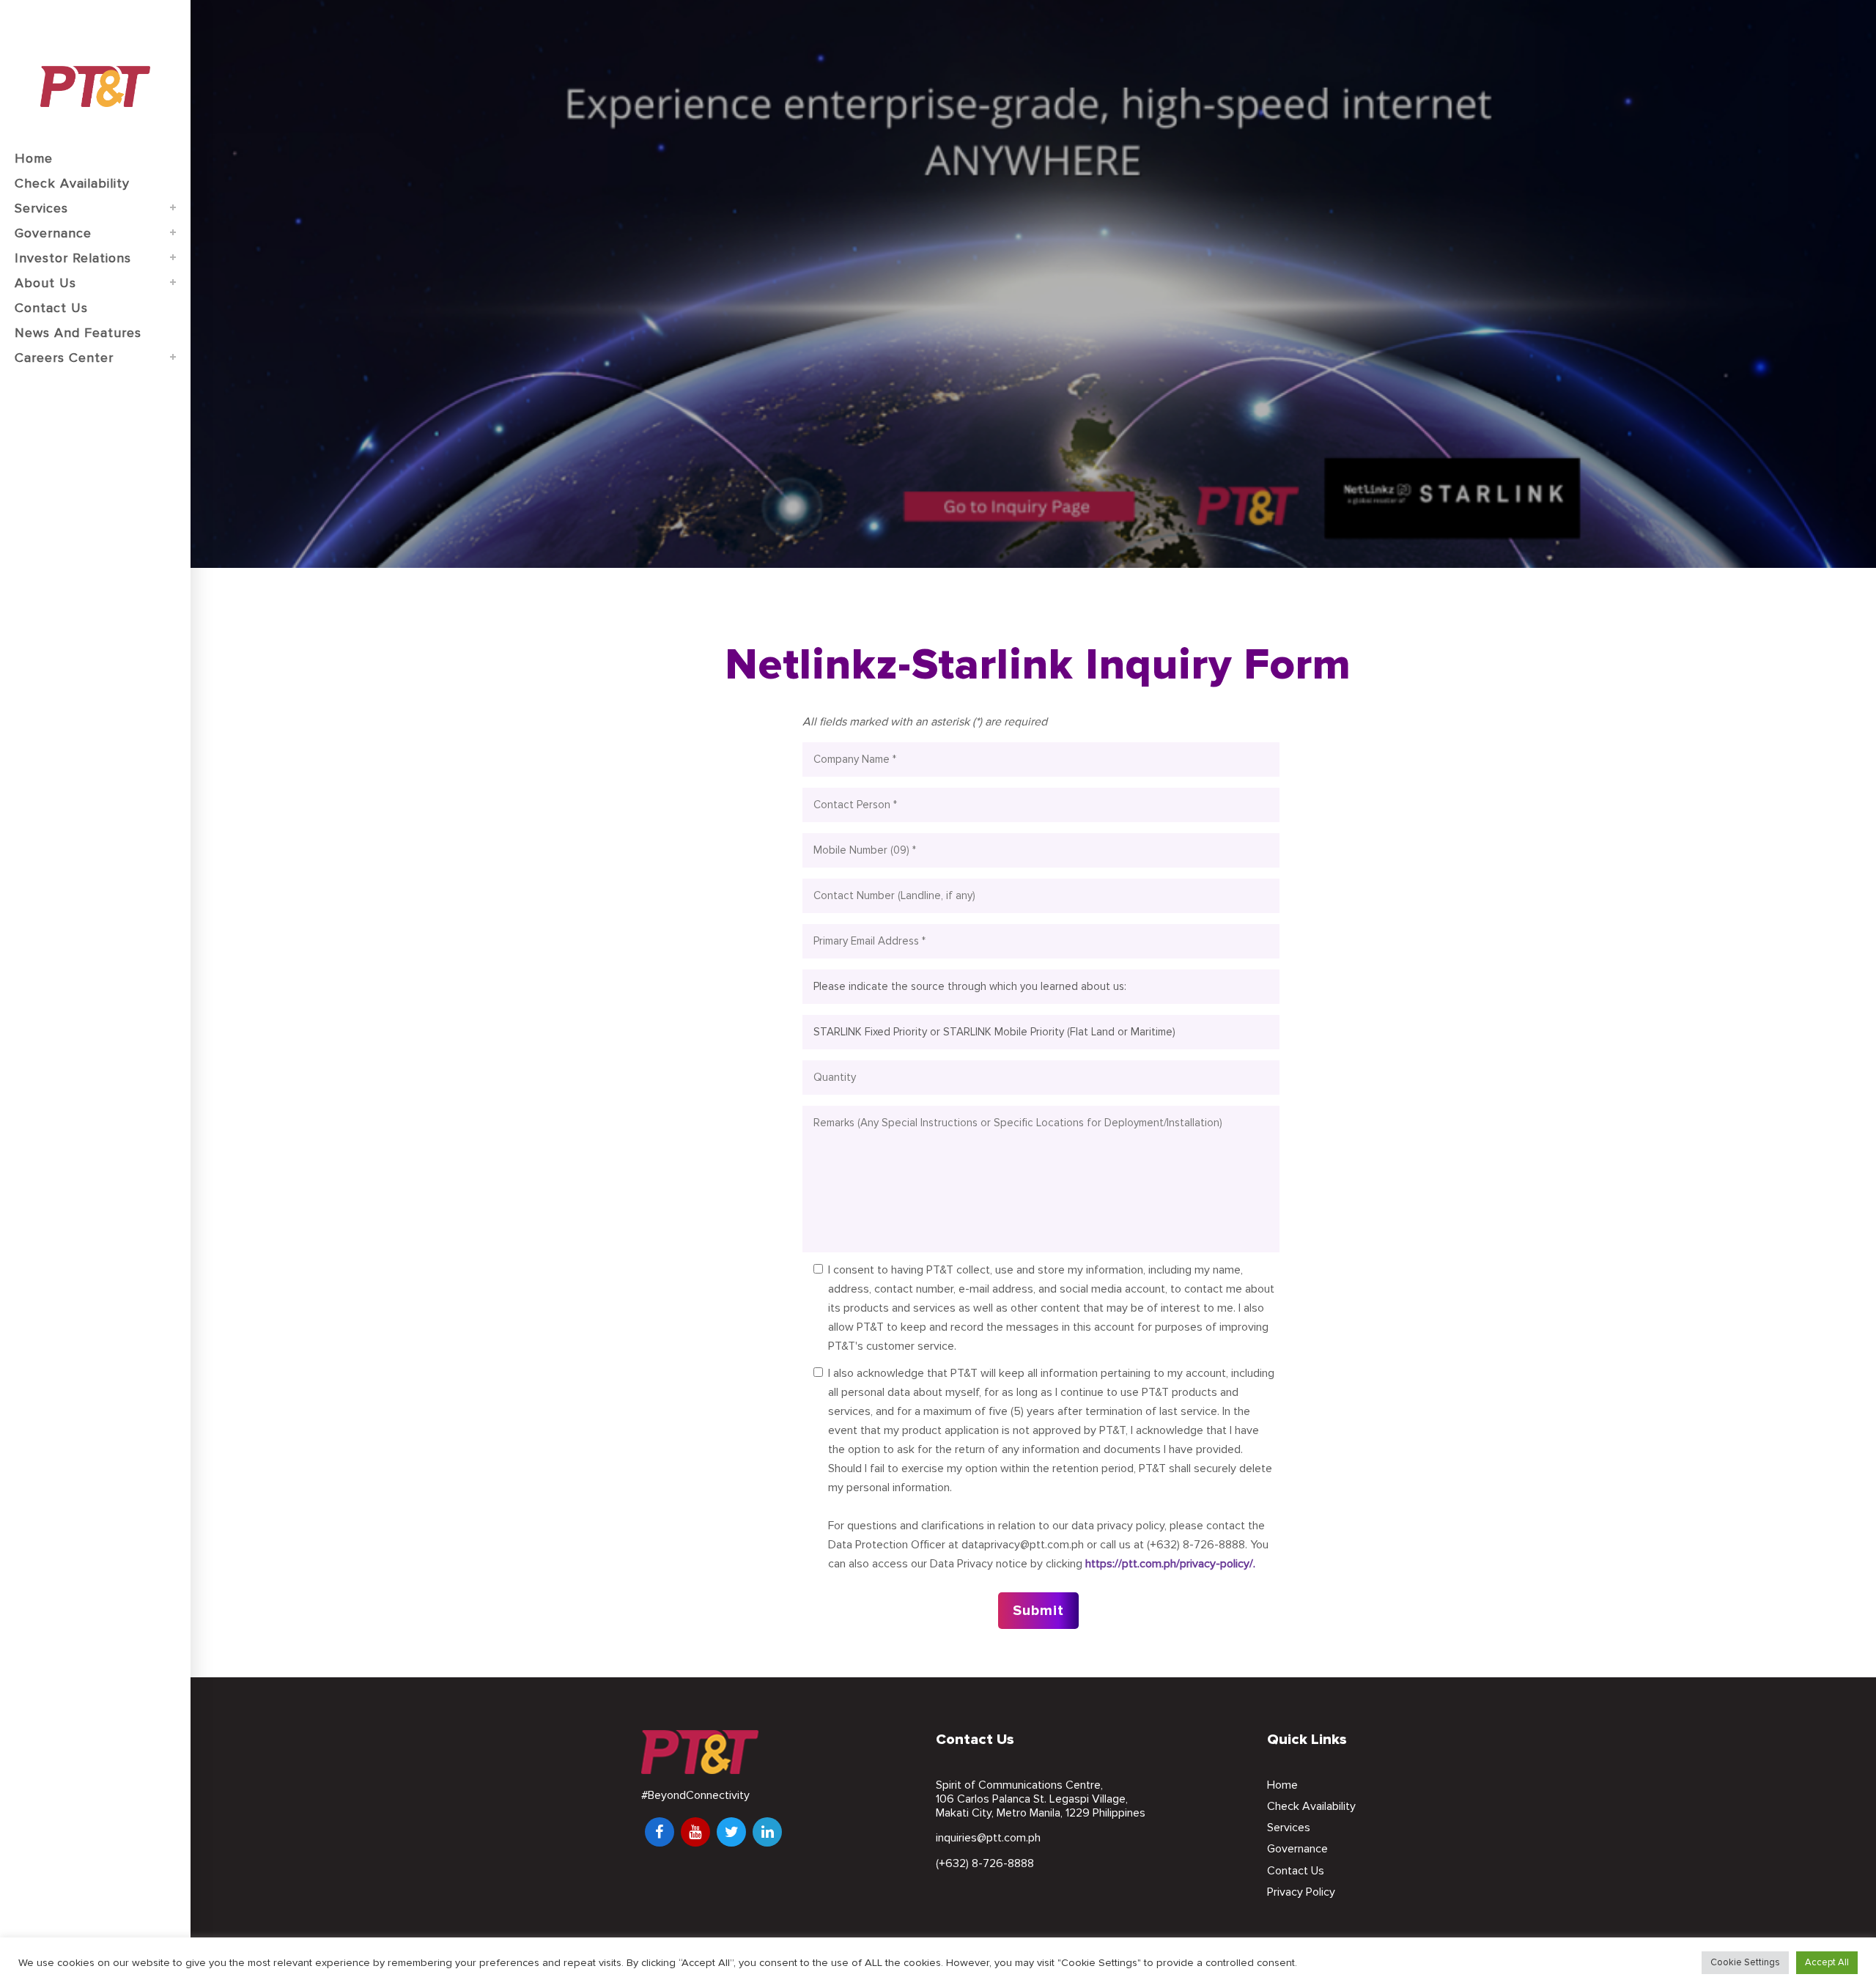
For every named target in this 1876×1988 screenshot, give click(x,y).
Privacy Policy (1301, 1892)
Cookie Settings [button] (1745, 1962)
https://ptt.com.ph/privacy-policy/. (1170, 1564)
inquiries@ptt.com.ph (988, 1838)
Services (1289, 1828)
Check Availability (1311, 1806)
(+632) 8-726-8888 (985, 1863)
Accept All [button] (1827, 1962)
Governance (1297, 1849)
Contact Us (1296, 1871)
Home (1282, 1785)
